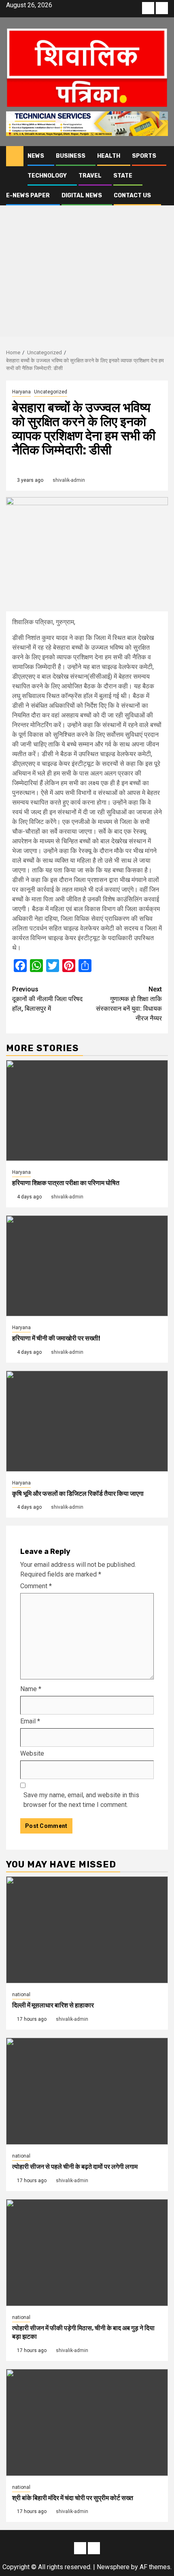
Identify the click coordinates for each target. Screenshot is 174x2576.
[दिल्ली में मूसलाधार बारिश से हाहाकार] (87, 1930)
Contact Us (132, 195)
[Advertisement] (87, 253)
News (36, 156)
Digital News (82, 195)
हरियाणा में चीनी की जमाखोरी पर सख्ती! (56, 1338)
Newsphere (113, 2567)
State (123, 176)
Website (32, 1753)
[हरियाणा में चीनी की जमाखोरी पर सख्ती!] (87, 1266)
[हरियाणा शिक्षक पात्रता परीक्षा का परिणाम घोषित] (87, 1110)
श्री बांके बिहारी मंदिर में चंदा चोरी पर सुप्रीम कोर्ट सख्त (73, 2498)
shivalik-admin (69, 480)
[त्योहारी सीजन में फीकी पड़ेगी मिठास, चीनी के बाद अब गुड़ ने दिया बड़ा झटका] (87, 2253)
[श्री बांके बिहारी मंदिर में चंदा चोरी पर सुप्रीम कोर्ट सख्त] (87, 2422)
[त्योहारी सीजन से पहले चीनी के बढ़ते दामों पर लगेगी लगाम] (87, 2091)
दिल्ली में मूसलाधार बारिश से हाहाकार (53, 2005)
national (21, 1995)
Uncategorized (51, 392)
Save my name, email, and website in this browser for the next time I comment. (81, 1800)
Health (109, 156)
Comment (36, 1586)
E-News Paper (28, 195)
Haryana (21, 392)
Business (71, 156)
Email (30, 1721)
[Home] (15, 156)
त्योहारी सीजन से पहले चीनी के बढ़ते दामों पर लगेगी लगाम (75, 2167)
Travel (90, 176)
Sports (144, 156)
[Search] (162, 156)
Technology (47, 176)
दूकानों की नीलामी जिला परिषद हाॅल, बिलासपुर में (47, 999)
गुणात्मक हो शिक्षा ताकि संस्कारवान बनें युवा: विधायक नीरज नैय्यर (129, 1004)
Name (31, 1689)
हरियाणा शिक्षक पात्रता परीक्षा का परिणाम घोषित (66, 1183)
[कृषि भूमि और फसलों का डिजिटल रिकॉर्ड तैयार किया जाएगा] (87, 1421)
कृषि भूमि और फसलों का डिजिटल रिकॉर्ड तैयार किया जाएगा (78, 1494)
